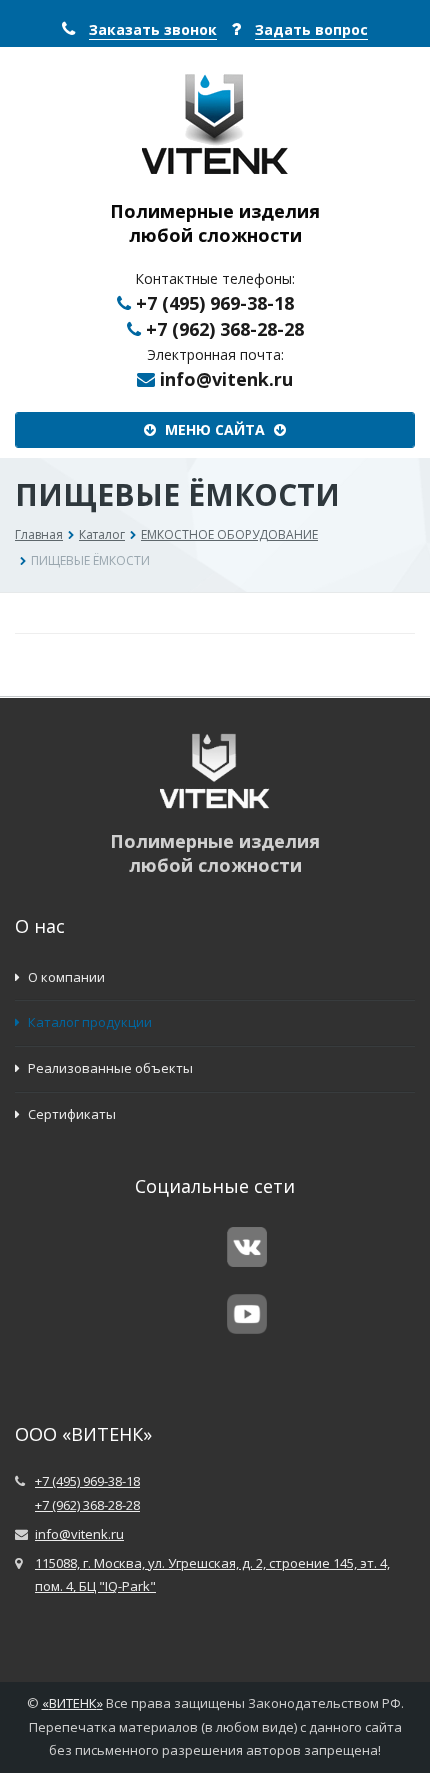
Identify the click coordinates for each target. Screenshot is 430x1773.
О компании (65, 977)
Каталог (102, 534)
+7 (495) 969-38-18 (215, 303)
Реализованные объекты (109, 1068)
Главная (39, 534)
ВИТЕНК (73, 1703)
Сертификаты (70, 1114)
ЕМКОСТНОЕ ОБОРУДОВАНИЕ (229, 534)
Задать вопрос (311, 29)
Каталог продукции (88, 1022)
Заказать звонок (153, 29)
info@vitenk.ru (226, 379)
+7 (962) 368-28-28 (225, 329)
